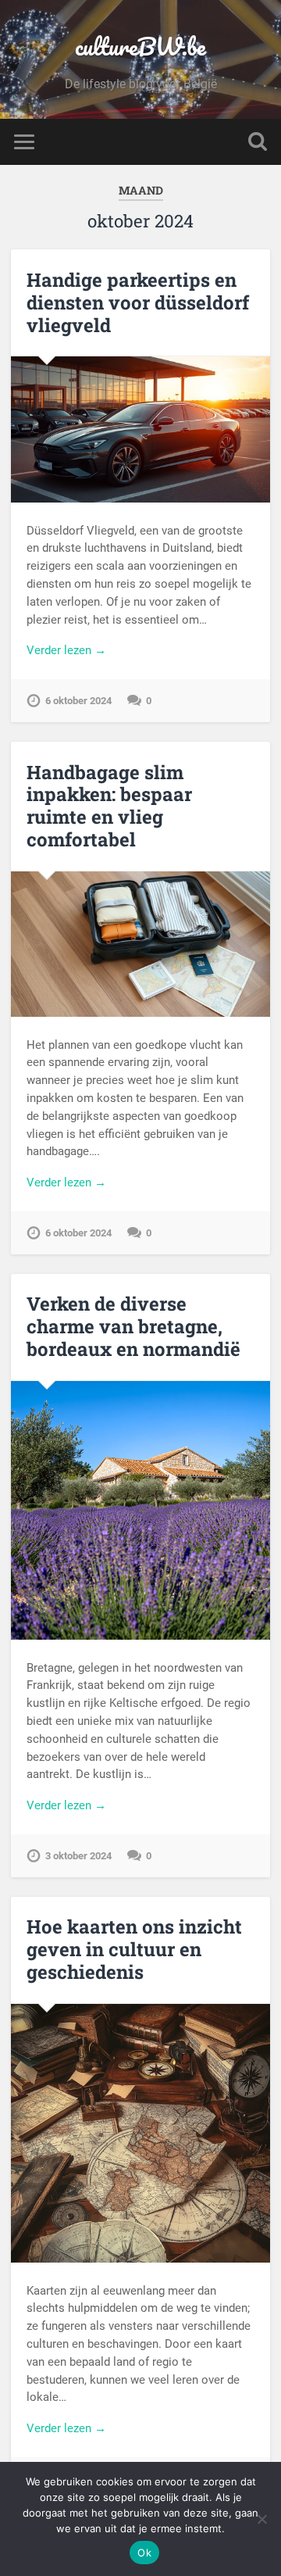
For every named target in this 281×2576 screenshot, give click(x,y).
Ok (144, 2553)
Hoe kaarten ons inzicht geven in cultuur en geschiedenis (134, 1949)
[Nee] (261, 2519)
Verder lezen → (66, 650)
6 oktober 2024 (78, 701)
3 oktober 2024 (78, 1856)
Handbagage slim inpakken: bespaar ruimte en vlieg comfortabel (109, 806)
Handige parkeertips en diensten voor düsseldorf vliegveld (138, 302)
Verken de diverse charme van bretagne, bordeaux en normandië (133, 1326)
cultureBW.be (140, 47)
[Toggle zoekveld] (258, 142)
